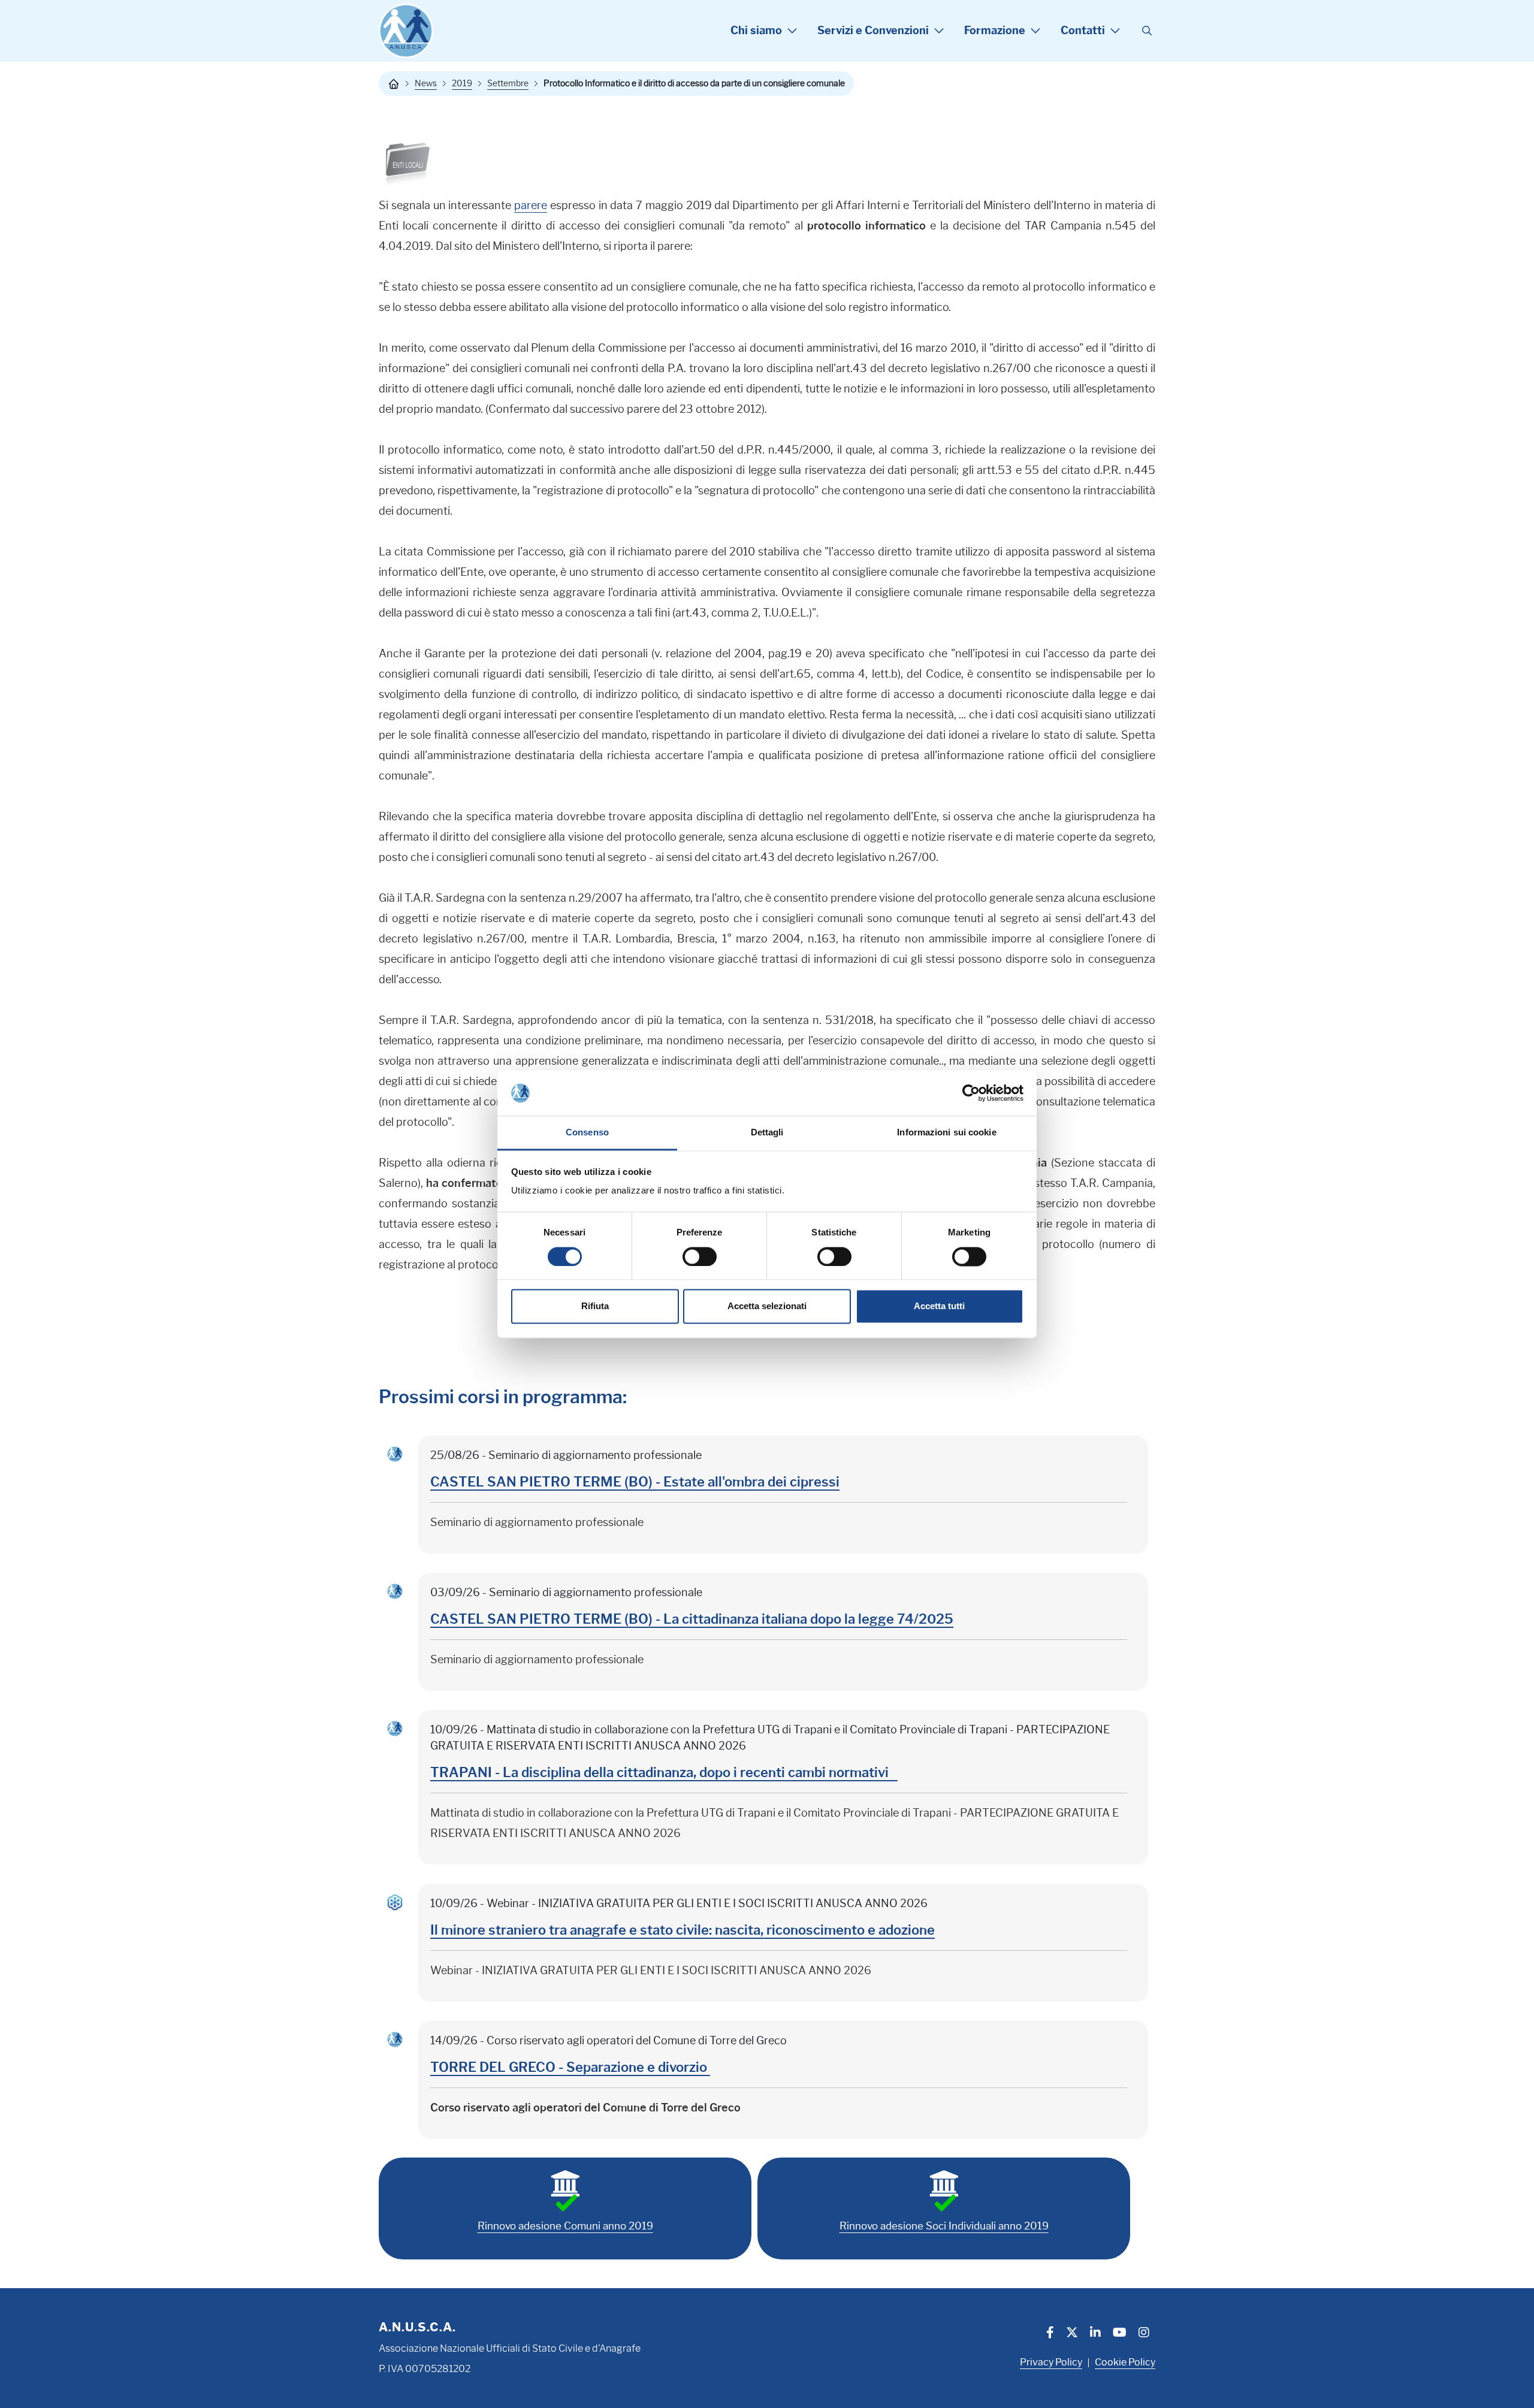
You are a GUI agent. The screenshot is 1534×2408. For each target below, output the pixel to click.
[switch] (700, 1256)
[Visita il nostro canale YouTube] (1120, 2334)
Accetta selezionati (767, 1306)
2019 (462, 83)
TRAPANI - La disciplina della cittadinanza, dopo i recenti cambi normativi (664, 1773)
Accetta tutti (939, 1306)
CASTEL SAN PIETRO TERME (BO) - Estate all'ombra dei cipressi (635, 1482)
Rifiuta (595, 1306)
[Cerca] (1147, 31)
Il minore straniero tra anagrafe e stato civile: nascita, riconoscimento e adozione (683, 1930)
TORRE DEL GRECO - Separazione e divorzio (570, 2067)
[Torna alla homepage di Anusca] (406, 31)
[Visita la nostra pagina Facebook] (1050, 2334)
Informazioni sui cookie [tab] (946, 1133)
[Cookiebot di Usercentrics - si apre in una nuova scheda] (971, 1093)
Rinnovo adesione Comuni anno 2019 (565, 2226)
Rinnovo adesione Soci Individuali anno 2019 (944, 2226)
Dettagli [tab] (767, 1133)
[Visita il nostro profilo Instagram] (1144, 2334)
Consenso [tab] (587, 1133)
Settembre (508, 83)
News (426, 83)
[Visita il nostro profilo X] (1072, 2334)
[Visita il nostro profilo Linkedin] (1095, 2334)
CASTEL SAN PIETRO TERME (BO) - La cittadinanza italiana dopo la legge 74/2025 (692, 1619)
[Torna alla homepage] (394, 84)
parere (531, 206)
